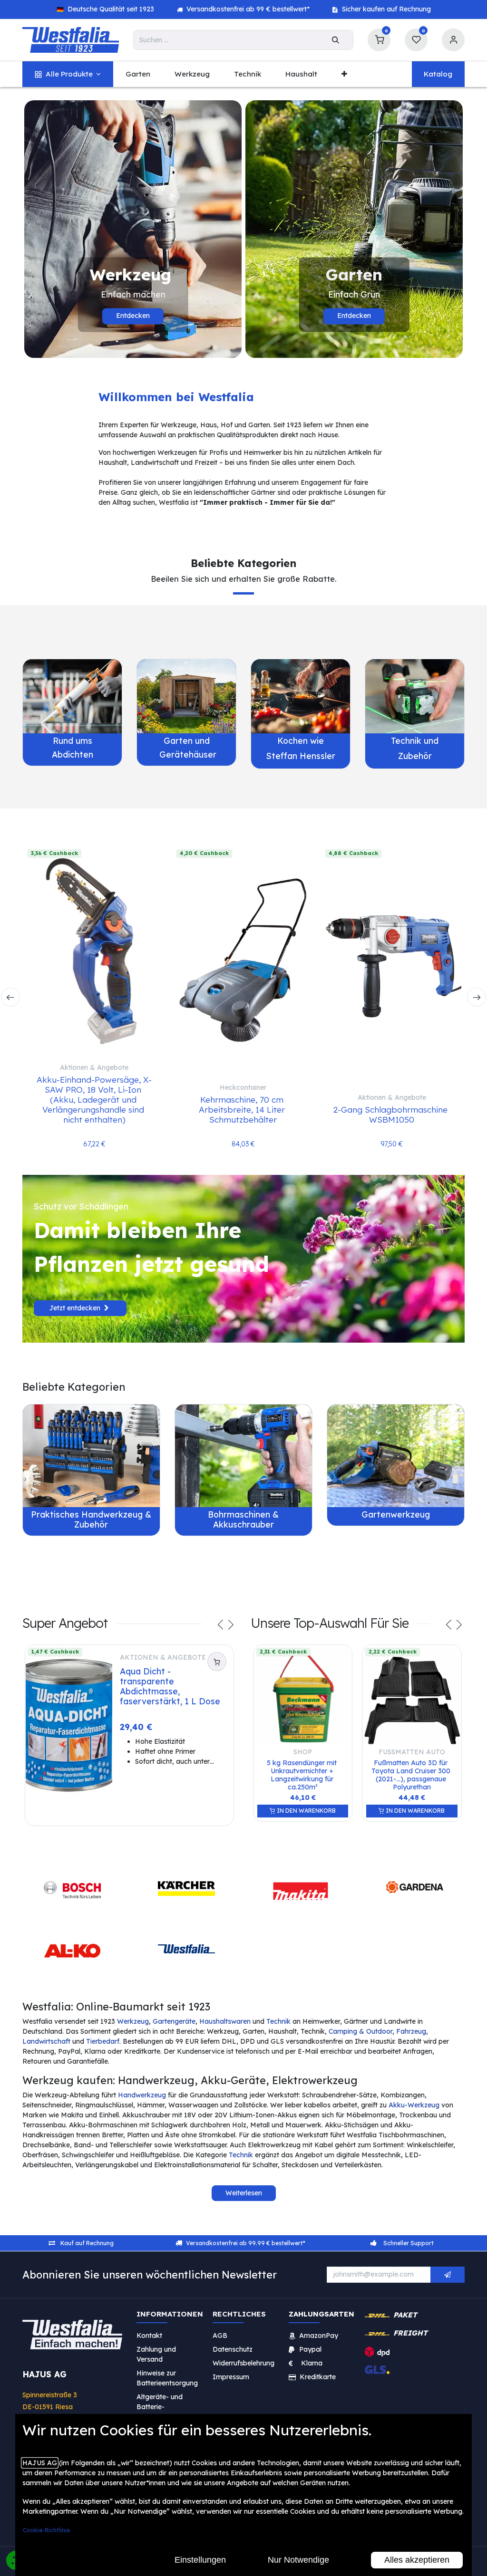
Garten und (187, 740)
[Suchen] (336, 40)
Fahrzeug (411, 2031)
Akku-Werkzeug (414, 2105)
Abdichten (73, 754)
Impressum (231, 2376)
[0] (379, 39)
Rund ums (73, 740)
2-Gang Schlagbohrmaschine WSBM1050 (392, 1114)
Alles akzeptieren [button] (417, 2560)
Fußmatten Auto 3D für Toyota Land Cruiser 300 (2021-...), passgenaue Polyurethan (412, 1775)
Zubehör (415, 756)
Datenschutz (233, 2349)
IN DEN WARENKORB (306, 1811)
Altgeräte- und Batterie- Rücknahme (160, 2406)
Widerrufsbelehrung (244, 2363)
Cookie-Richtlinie (46, 2530)
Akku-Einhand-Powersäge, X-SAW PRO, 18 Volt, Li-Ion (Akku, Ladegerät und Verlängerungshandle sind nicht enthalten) (94, 1099)
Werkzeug (133, 2021)
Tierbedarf (103, 2041)
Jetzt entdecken (76, 1308)
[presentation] (10, 997)
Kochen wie (301, 740)
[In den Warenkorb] (217, 1662)
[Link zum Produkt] (72, 696)
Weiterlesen (244, 2193)
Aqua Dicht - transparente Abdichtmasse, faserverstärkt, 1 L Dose (170, 1686)
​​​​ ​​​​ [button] (448, 2275)
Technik (278, 2021)
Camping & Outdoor (360, 2031)
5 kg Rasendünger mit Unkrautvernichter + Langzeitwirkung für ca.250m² (303, 1775)
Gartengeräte (174, 2021)
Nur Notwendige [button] (298, 2560)
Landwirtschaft (46, 2041)
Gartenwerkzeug (396, 1514)
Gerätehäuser (187, 754)
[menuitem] (68, 74)
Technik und (415, 740)
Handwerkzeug (142, 2095)
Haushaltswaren (225, 2021)
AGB (220, 2335)
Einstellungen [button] (200, 2560)
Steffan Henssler (301, 756)
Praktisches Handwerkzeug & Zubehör (91, 1519)
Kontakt (149, 2335)
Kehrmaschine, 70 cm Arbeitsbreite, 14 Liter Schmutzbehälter (243, 1109)
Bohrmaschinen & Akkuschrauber (243, 1519)
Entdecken (133, 316)
